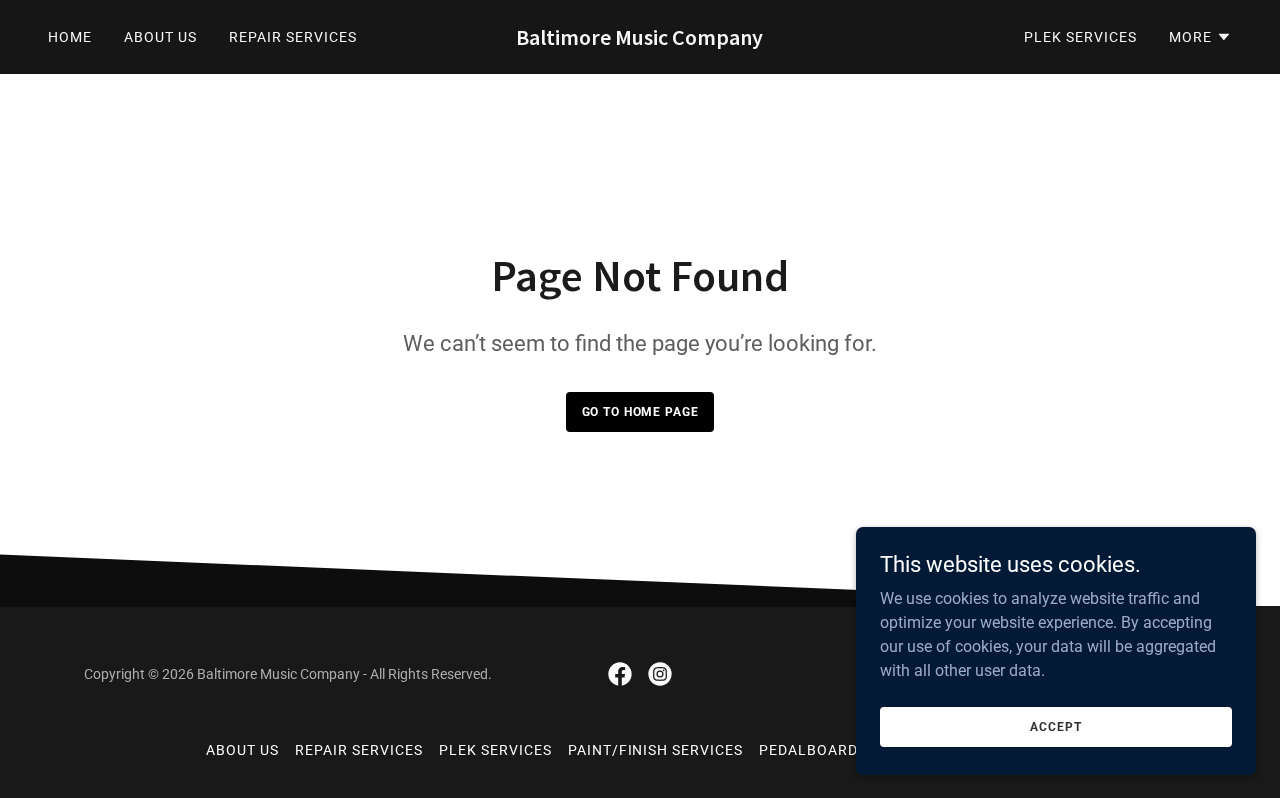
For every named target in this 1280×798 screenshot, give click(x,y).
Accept (1055, 726)
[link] (640, 39)
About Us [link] (160, 37)
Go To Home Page (640, 412)
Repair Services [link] (293, 37)
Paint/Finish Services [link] (656, 750)
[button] (1200, 37)
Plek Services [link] (1080, 37)
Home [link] (70, 37)
